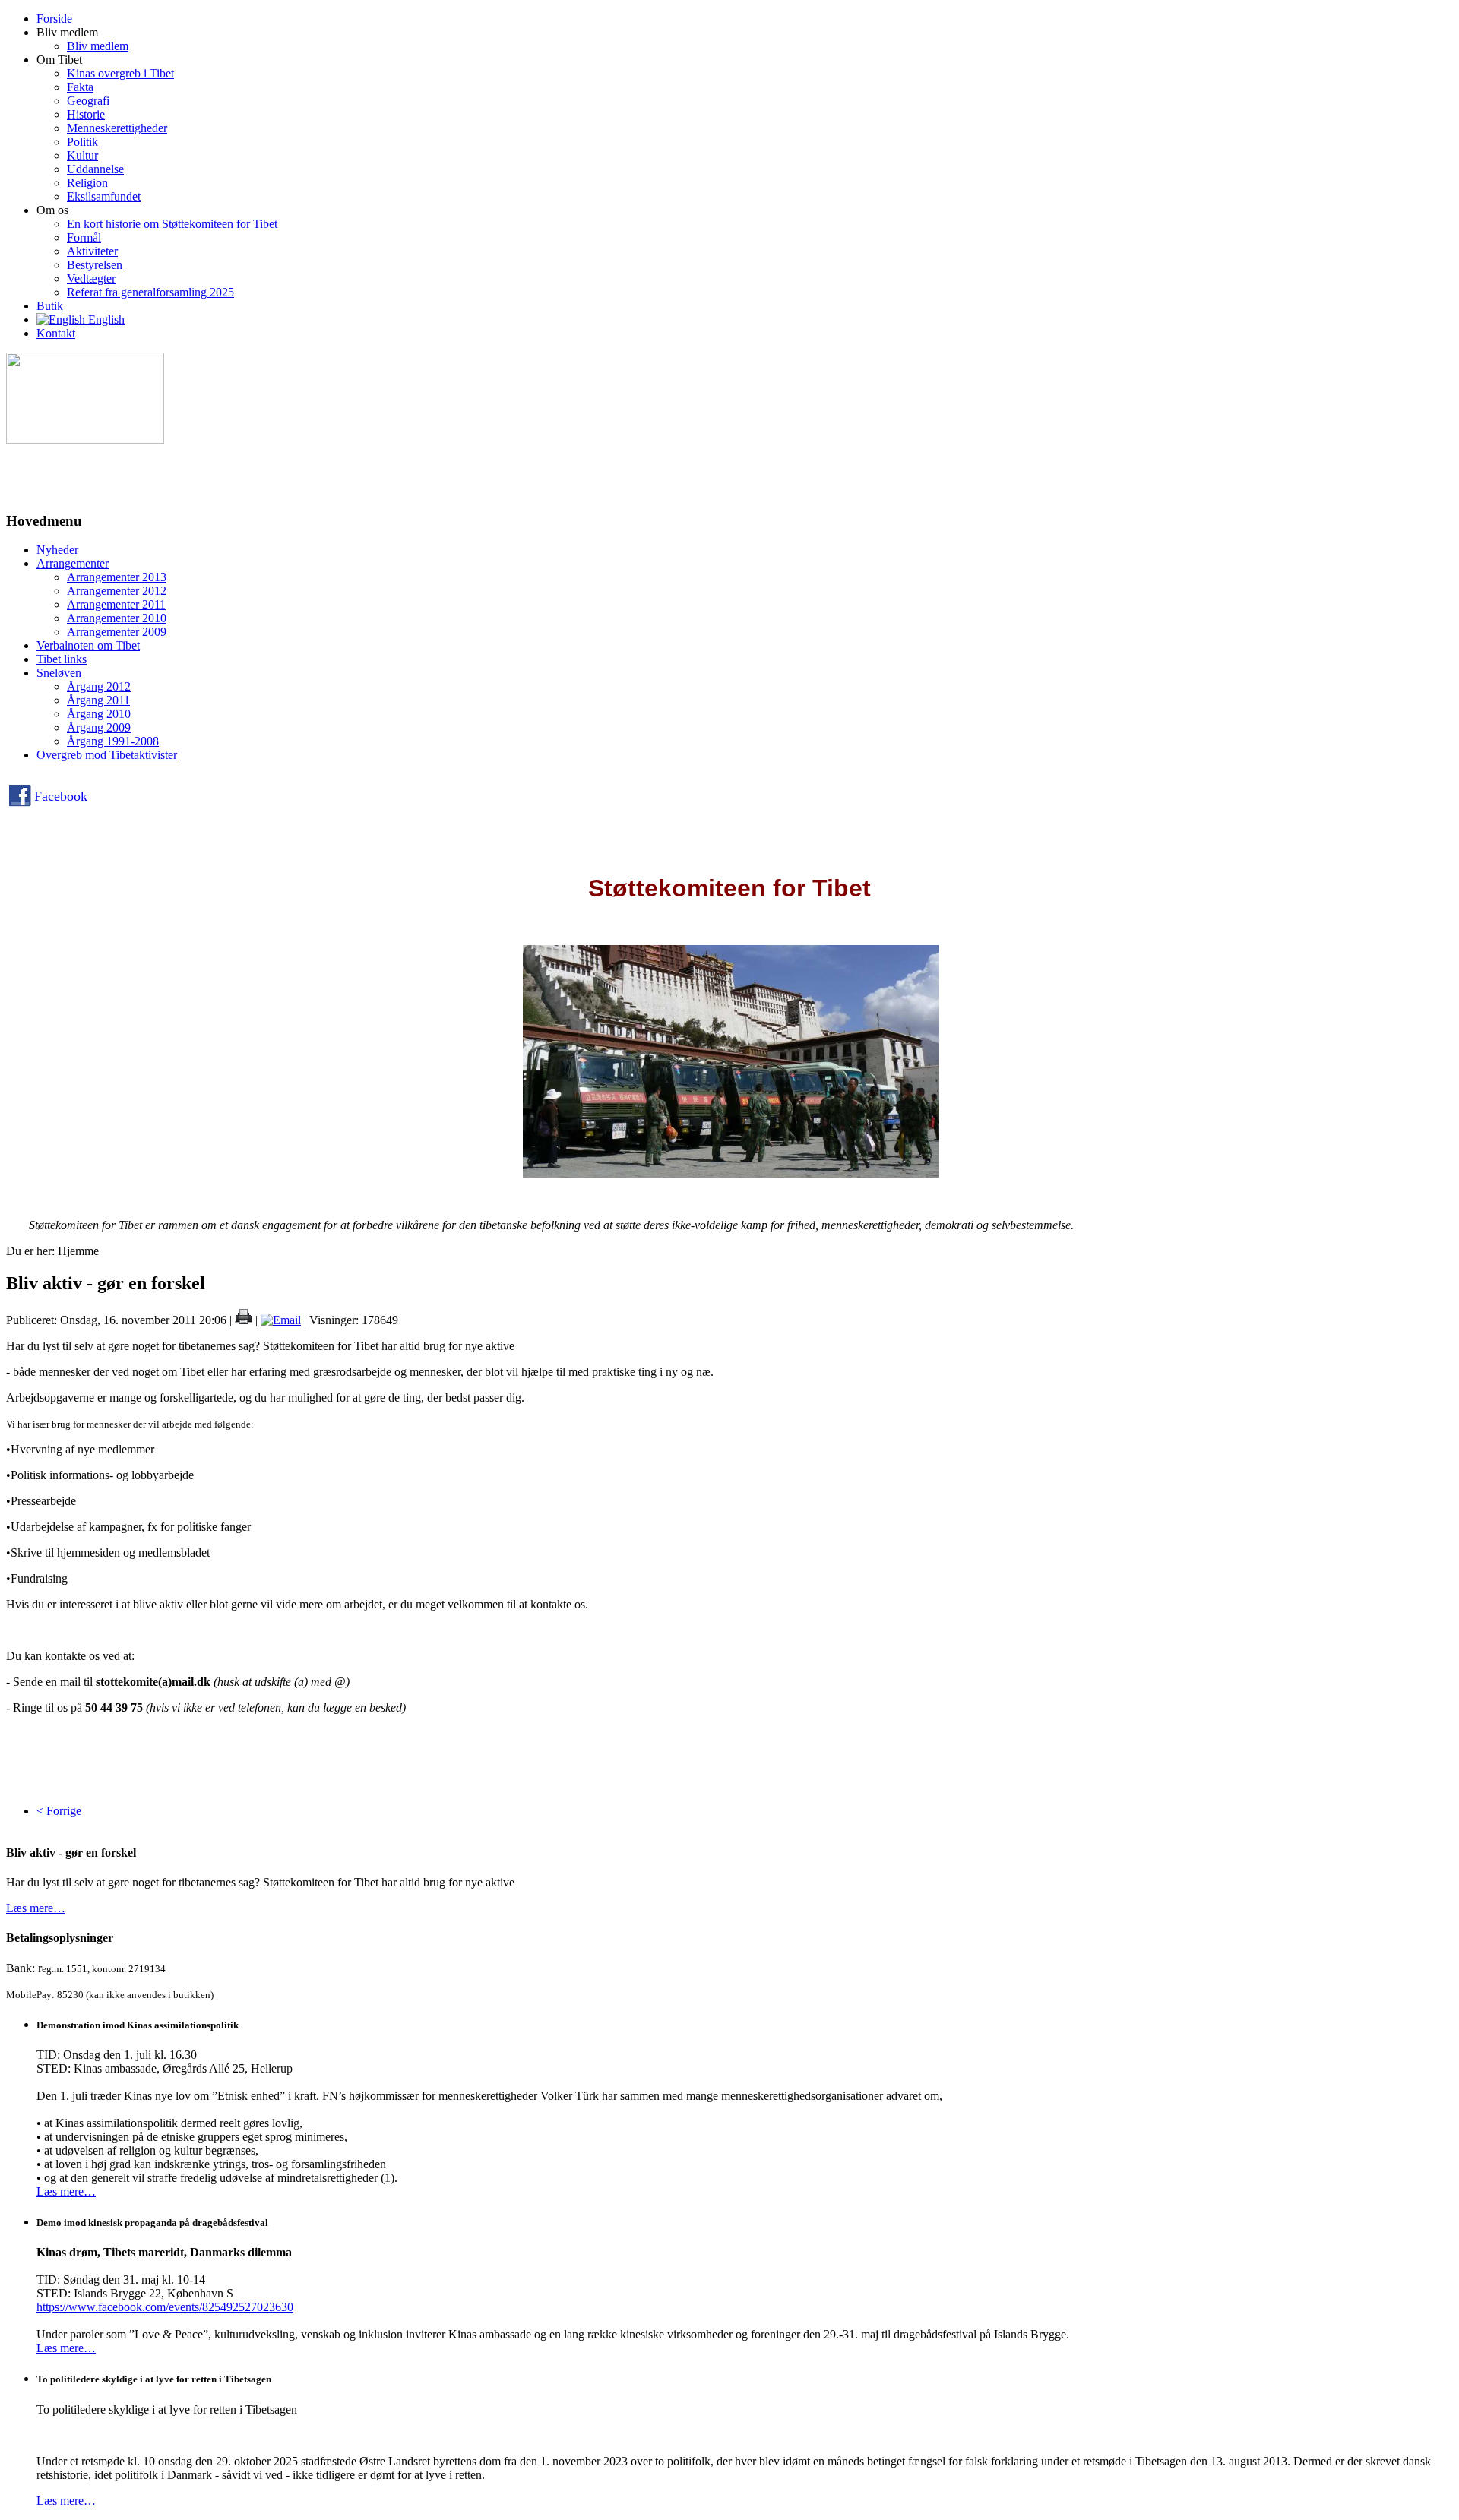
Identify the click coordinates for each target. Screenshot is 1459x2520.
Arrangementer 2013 (117, 577)
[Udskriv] (244, 1320)
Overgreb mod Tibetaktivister (107, 755)
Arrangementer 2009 (117, 632)
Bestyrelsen (95, 265)
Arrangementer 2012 (117, 591)
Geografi (88, 101)
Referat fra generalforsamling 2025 (150, 292)
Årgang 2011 (98, 700)
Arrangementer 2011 (116, 604)
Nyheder (57, 550)
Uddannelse (95, 169)
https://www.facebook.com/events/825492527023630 (165, 2307)
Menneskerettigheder (117, 128)
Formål (84, 237)
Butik (50, 306)
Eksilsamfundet (104, 196)
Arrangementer (73, 563)
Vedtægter (91, 278)
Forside (54, 19)
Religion (87, 183)
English (105, 319)
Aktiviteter (92, 251)
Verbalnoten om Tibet (88, 645)
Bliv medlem (98, 46)
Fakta (80, 87)
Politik (82, 142)
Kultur (82, 155)
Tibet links (62, 659)
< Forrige (59, 1811)
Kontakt (56, 333)
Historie (86, 114)
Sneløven (59, 673)
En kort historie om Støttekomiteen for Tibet (172, 224)
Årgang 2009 (99, 727)
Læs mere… (36, 1908)
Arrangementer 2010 (117, 618)
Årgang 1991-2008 (113, 741)
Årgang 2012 (99, 686)
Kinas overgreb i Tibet (120, 73)
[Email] (281, 1320)
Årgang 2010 (99, 714)
